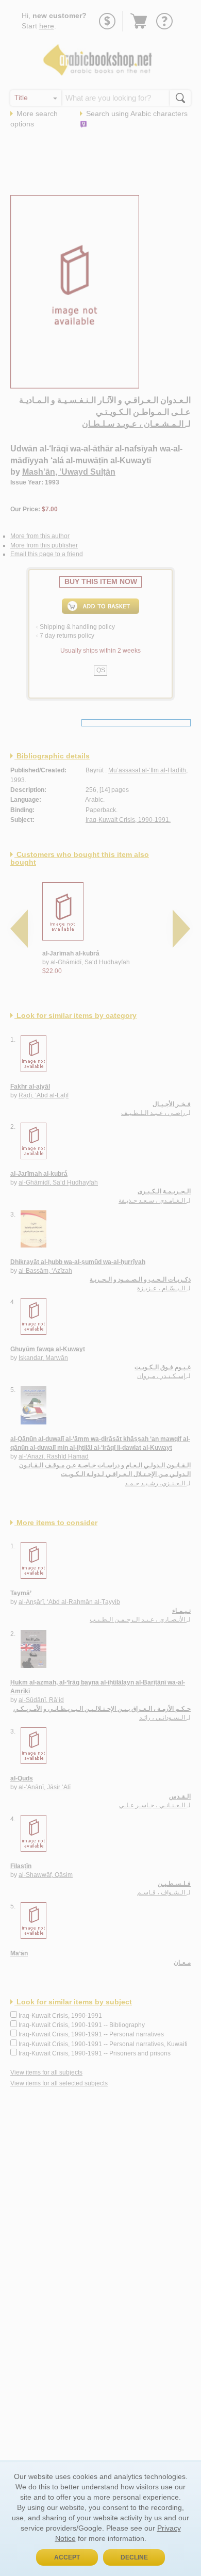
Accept (67, 2557)
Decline (134, 2557)
